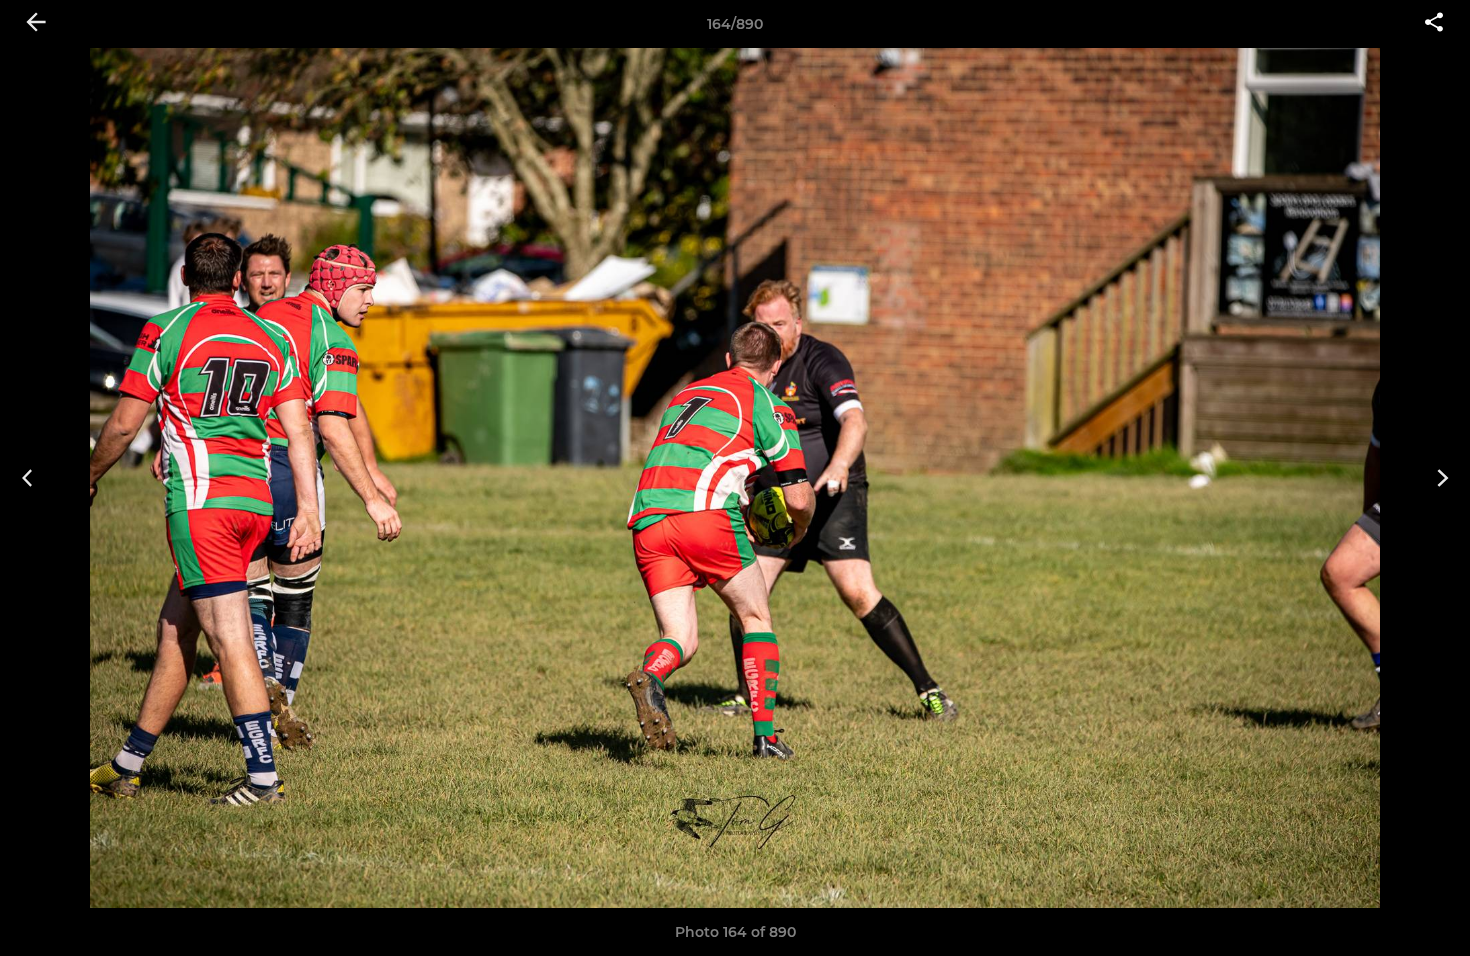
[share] (1434, 24)
